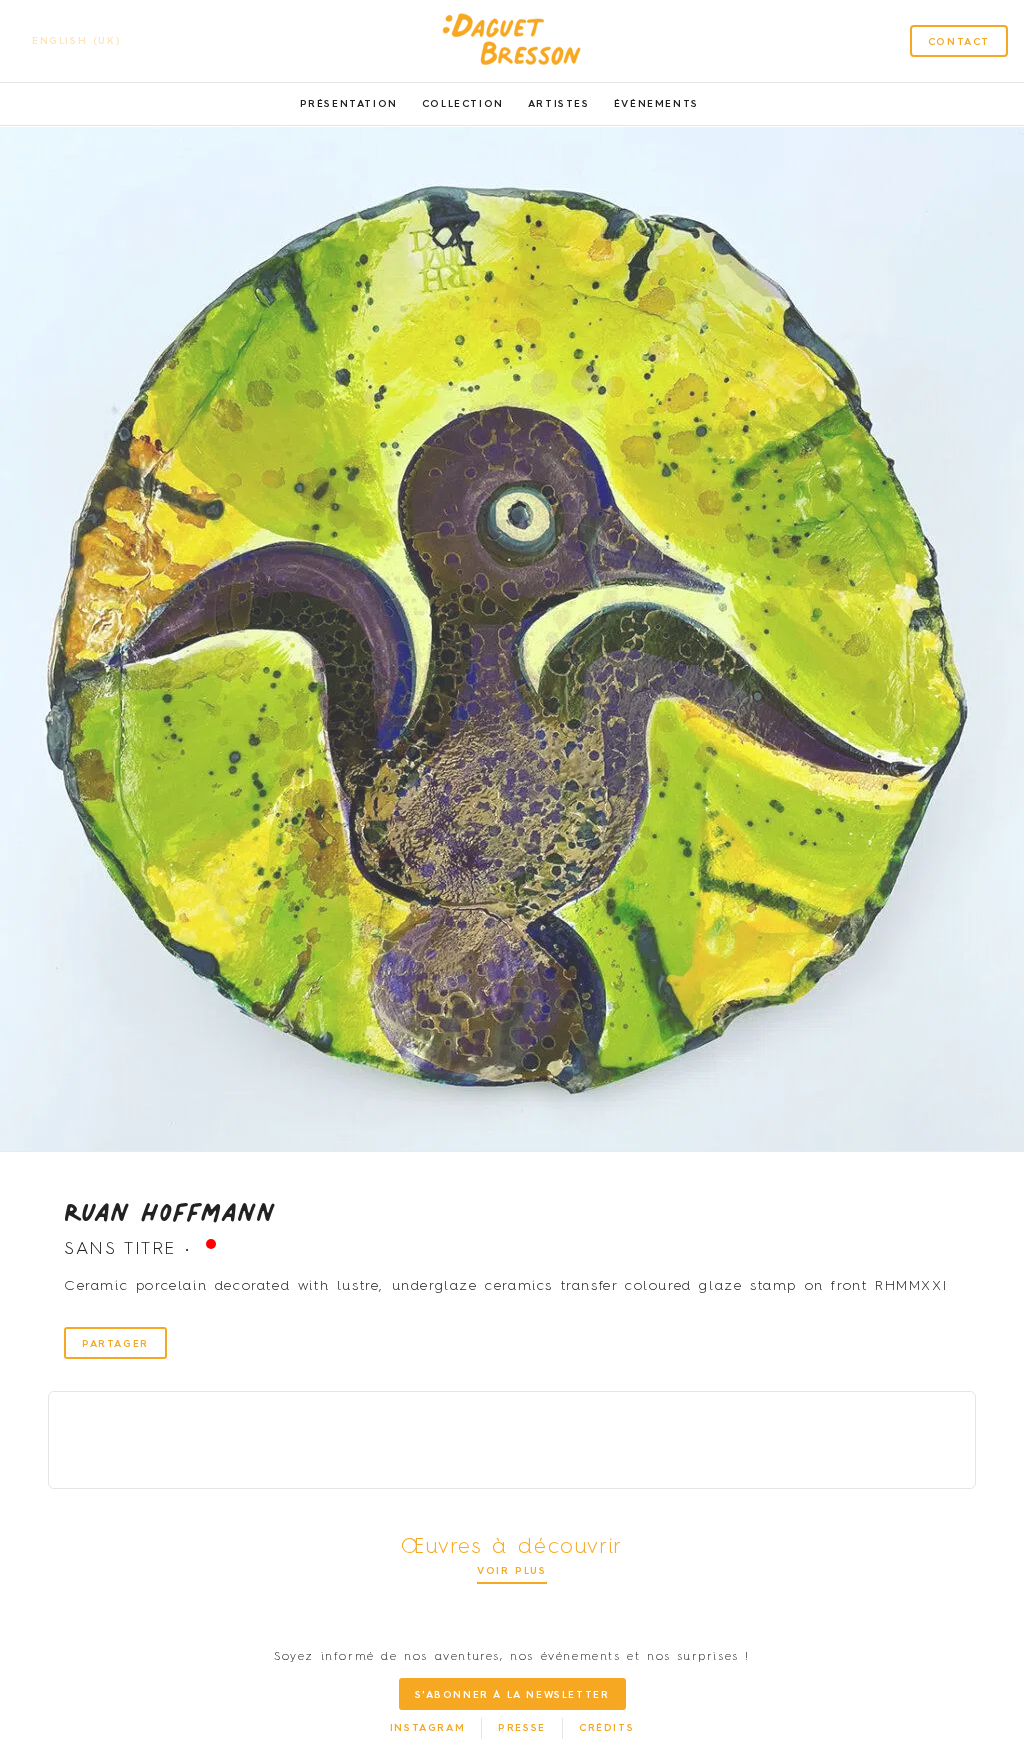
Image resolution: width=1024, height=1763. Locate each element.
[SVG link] (511, 41)
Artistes (559, 104)
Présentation (349, 104)
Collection (463, 104)
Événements (656, 104)
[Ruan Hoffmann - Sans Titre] (512, 639)
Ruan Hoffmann (169, 1211)
